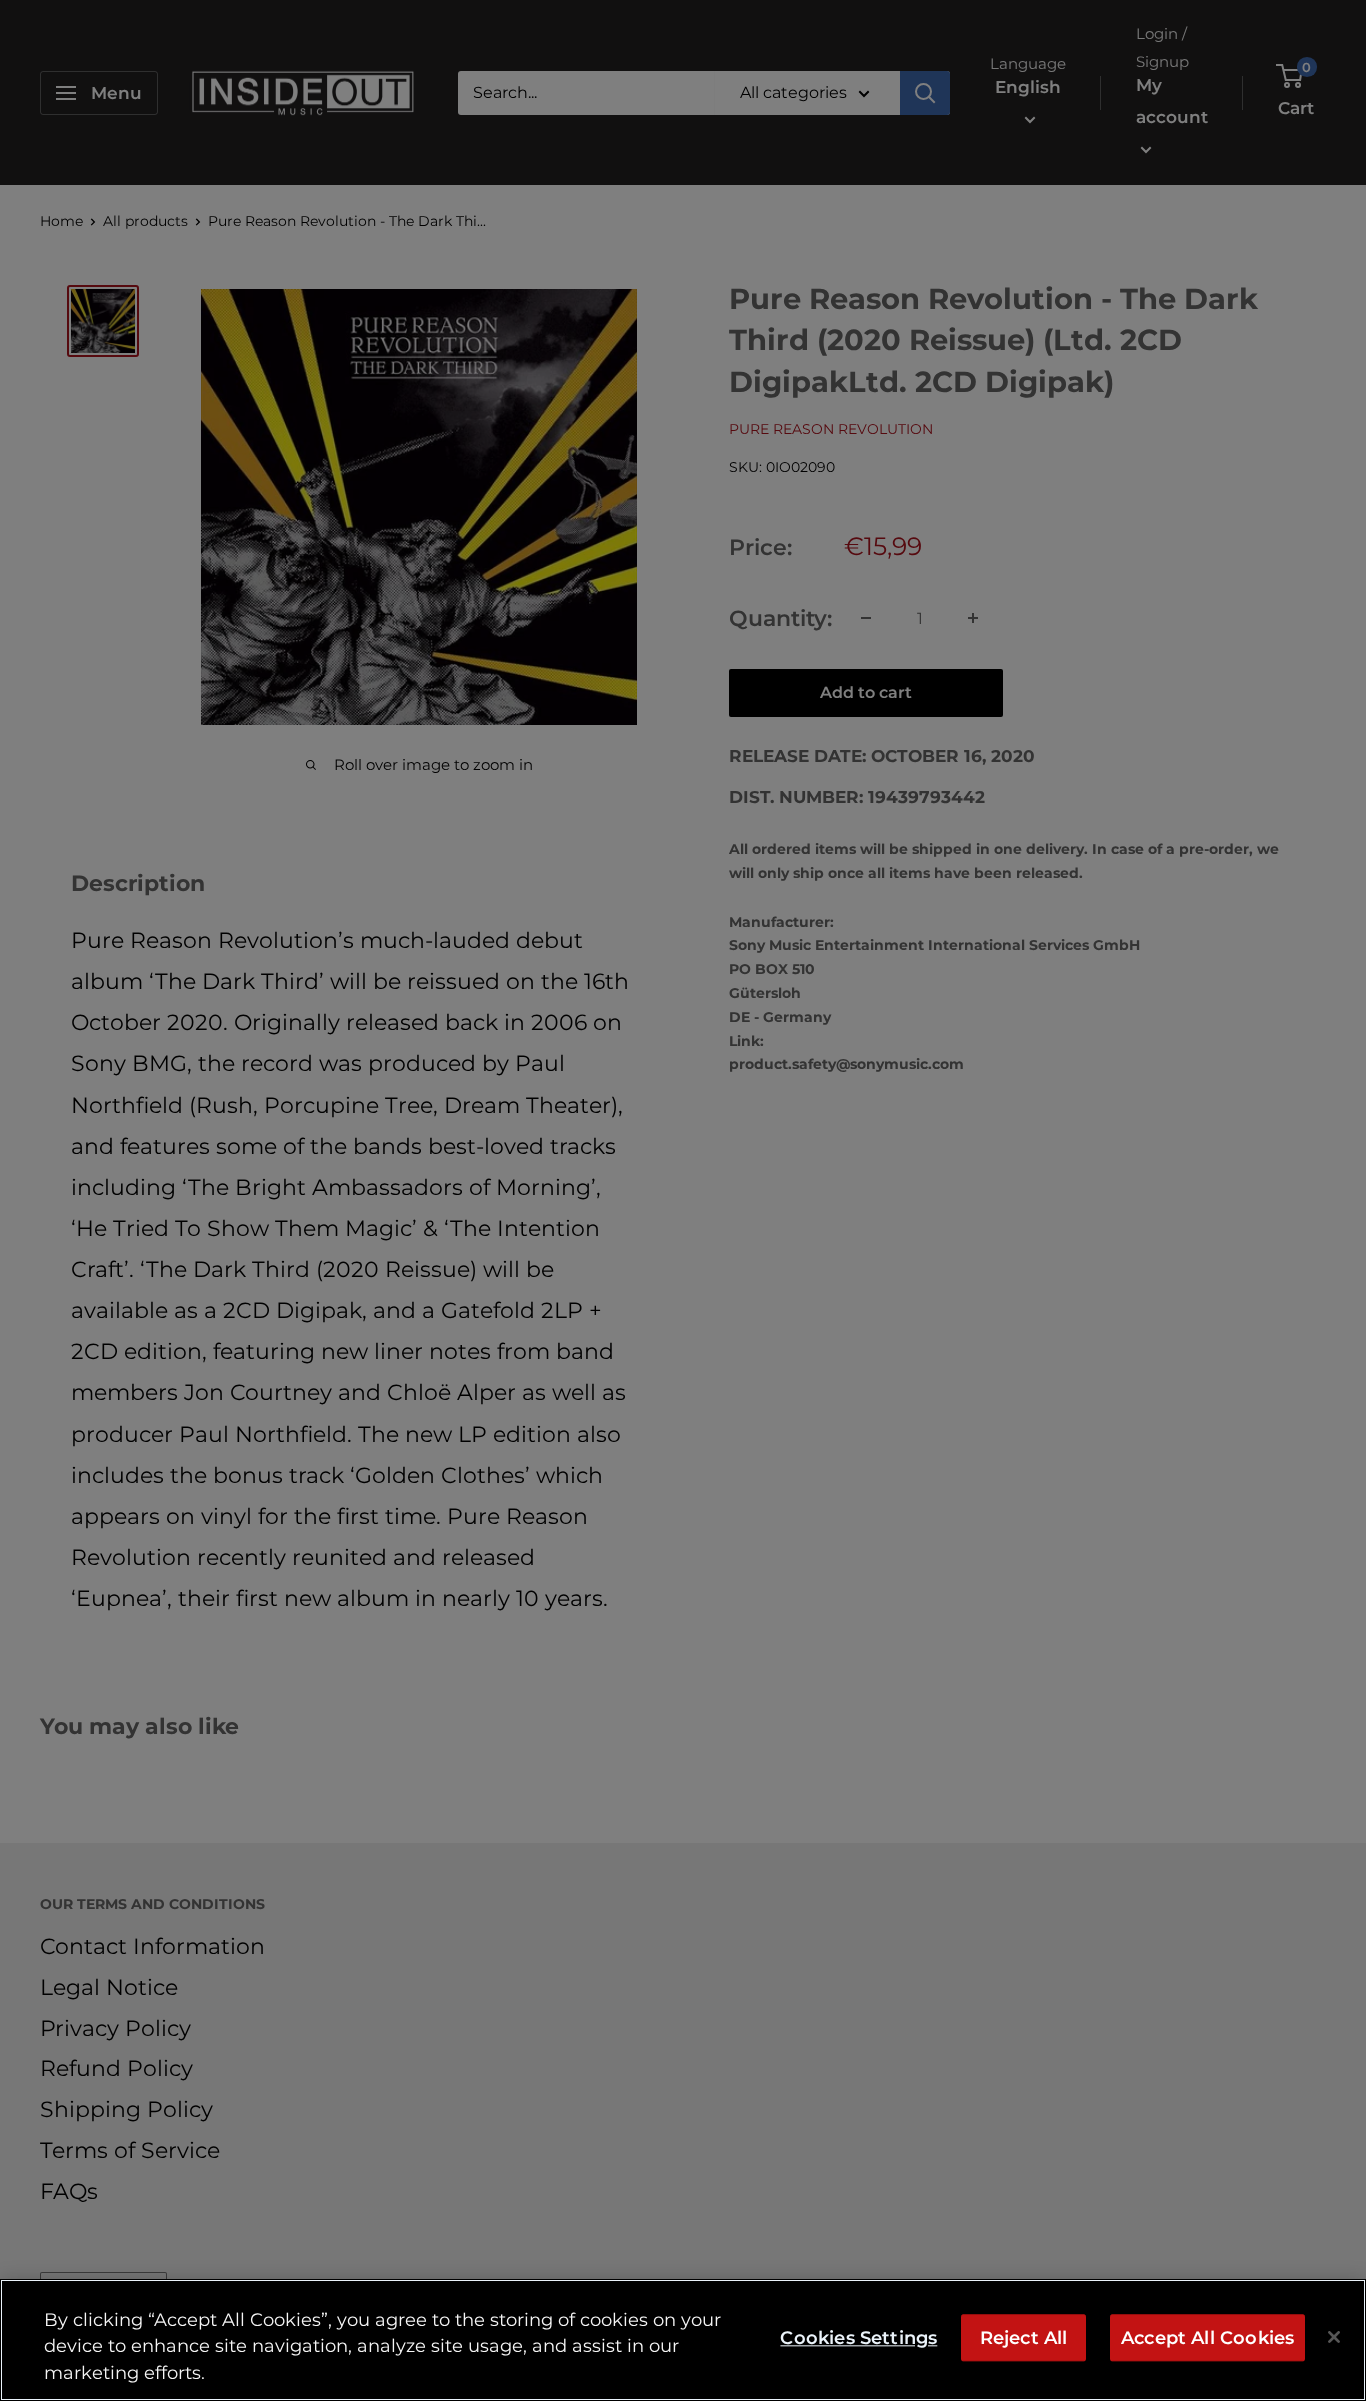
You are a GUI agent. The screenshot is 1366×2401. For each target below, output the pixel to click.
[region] (683, 2340)
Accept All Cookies (1207, 2337)
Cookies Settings (858, 2337)
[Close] (1334, 2337)
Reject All (1024, 2337)
